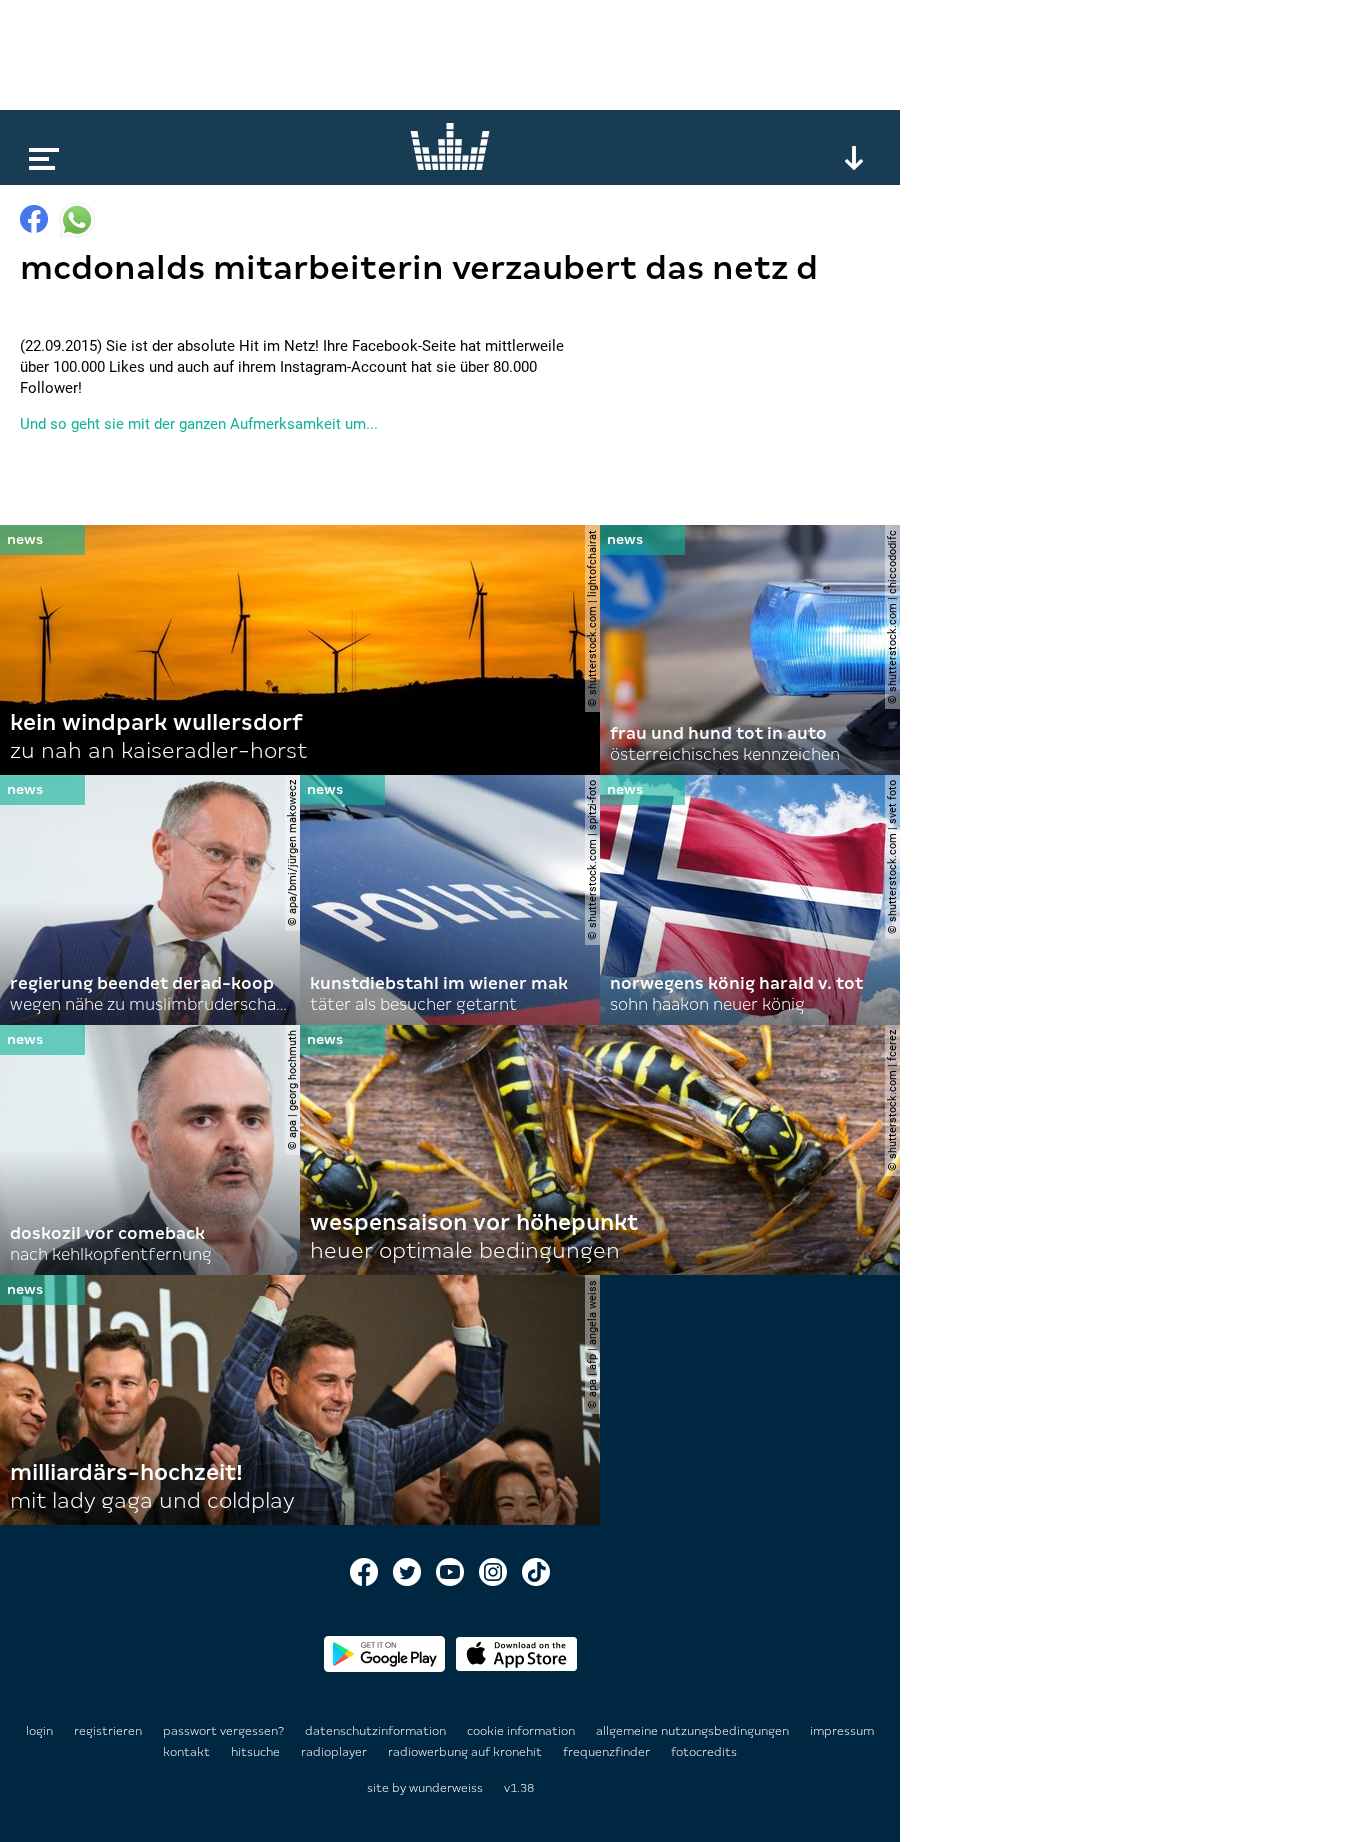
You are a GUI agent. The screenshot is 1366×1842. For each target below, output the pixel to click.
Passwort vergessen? (223, 1731)
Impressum (842, 1731)
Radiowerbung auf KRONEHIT (466, 1752)
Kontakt (188, 1752)
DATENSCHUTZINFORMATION (377, 1731)
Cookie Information (522, 1731)
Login (39, 1731)
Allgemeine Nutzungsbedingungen (694, 1731)
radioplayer (335, 1752)
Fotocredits (704, 1752)
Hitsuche (257, 1752)
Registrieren (108, 1731)
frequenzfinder (608, 1752)
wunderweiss (446, 1788)
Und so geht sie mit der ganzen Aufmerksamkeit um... (199, 424)
